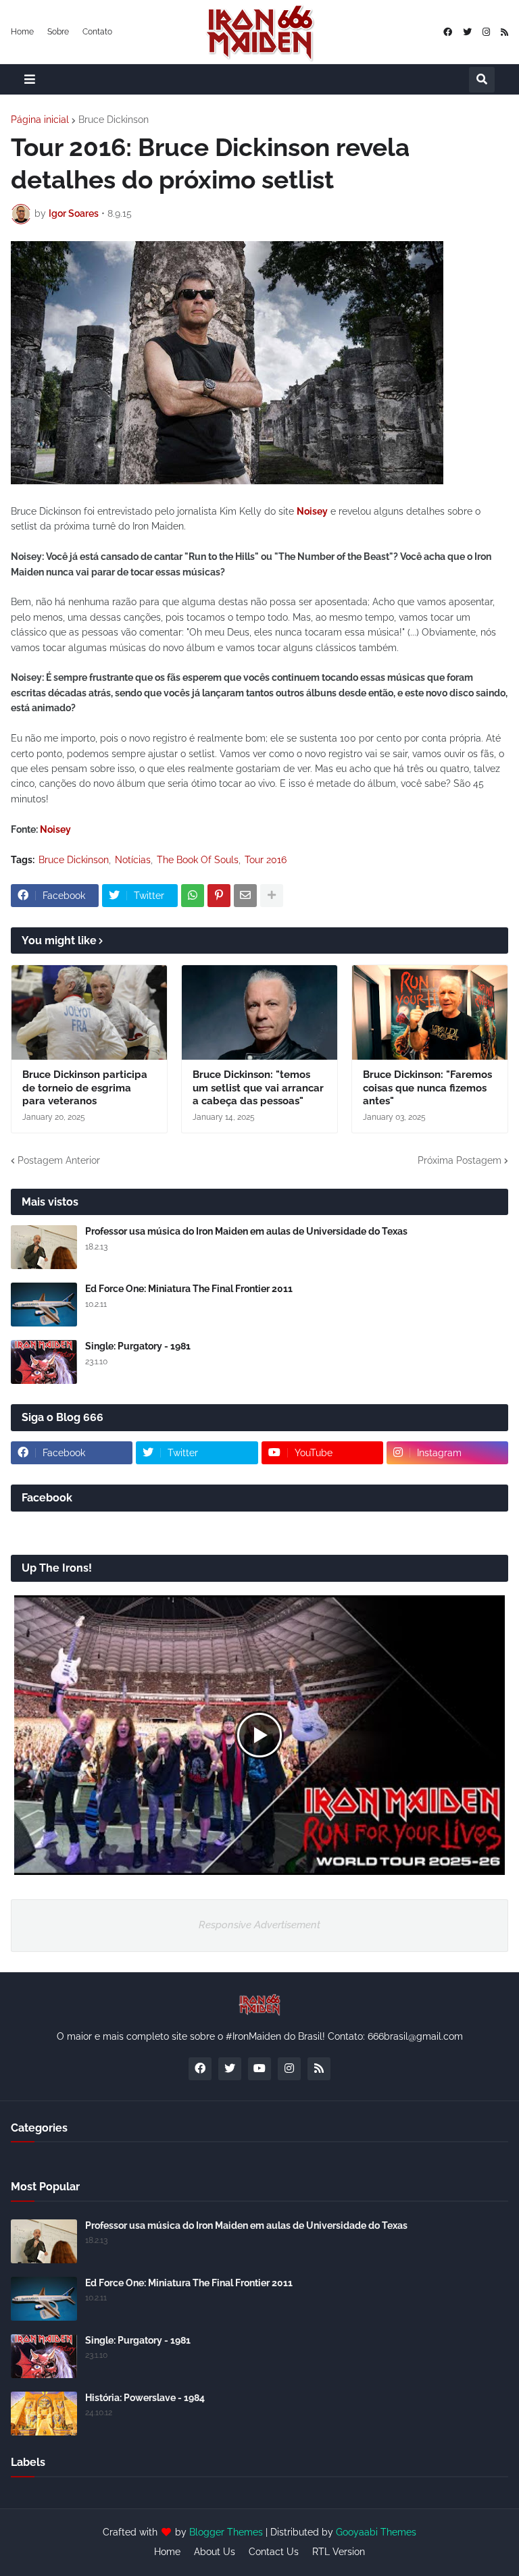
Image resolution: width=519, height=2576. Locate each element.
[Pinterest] (219, 896)
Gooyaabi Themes (376, 2532)
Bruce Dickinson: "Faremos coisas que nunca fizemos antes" (427, 1088)
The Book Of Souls (198, 860)
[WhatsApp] (193, 896)
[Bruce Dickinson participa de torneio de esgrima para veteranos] (89, 1012)
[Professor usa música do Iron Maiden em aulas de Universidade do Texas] (44, 1247)
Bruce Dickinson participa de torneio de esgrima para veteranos (85, 1088)
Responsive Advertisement (259, 1925)
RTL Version (339, 2552)
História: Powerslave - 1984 (145, 2398)
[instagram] (486, 32)
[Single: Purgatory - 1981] (44, 1362)
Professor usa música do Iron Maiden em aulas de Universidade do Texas (246, 1231)
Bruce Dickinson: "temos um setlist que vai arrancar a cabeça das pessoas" (258, 1088)
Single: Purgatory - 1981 (138, 1346)
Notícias (133, 860)
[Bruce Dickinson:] (259, 1012)
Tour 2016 (266, 860)
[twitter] (467, 32)
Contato (97, 32)
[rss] (504, 32)
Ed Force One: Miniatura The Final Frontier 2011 (189, 1289)
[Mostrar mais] (272, 896)
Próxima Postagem (460, 1160)
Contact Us (274, 2552)
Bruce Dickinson (114, 120)
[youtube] (259, 2069)
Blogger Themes (226, 2532)
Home (22, 32)
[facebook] (448, 32)
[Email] (245, 896)
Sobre (58, 32)
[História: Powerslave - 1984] (44, 2414)
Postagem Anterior (59, 1160)
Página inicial (40, 120)
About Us (215, 2552)
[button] (30, 79)
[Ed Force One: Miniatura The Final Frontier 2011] (44, 1305)
